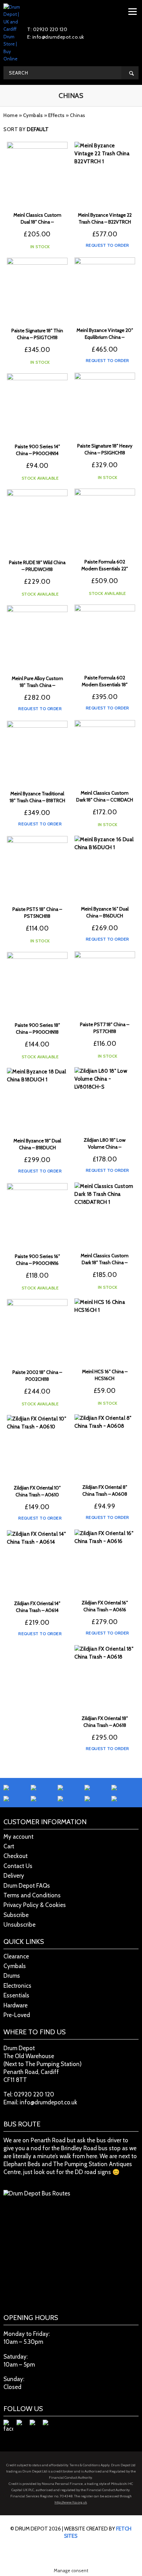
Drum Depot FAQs (27, 1886)
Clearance (16, 1956)
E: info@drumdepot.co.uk (56, 37)
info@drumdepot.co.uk (48, 2102)
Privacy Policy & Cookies (35, 1905)
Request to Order (107, 245)
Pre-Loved (17, 2015)
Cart (9, 1846)
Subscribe (16, 1915)
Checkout (16, 1856)
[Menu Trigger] (133, 11)
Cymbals (33, 115)
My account (18, 1837)
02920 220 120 (34, 2094)
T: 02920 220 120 (47, 29)
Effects (57, 115)
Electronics (17, 1986)
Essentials (16, 1995)
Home (11, 115)
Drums (12, 1976)
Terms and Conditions (32, 1895)
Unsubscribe (19, 1925)
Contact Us (18, 1866)
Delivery (14, 1876)
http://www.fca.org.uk (71, 2502)
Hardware (16, 2005)
